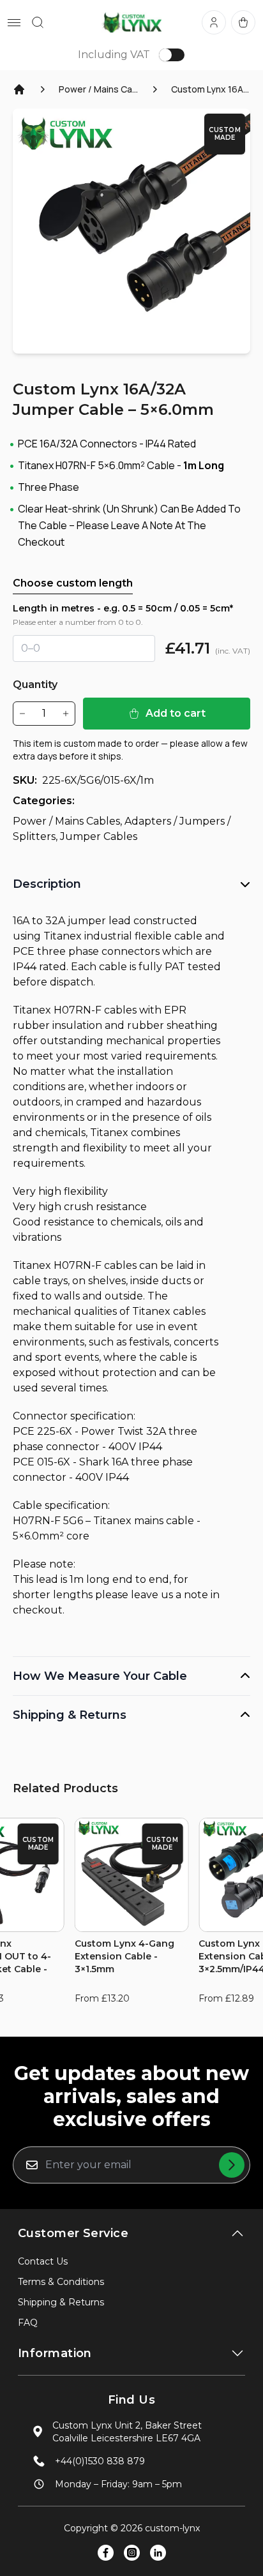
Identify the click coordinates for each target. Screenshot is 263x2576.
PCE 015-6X (41, 1462)
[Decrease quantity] (22, 714)
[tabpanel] (131, 231)
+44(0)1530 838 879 (100, 2461)
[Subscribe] (232, 2165)
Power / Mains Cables (98, 89)
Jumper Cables (99, 836)
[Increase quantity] (66, 714)
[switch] (172, 55)
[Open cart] (243, 22)
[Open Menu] (14, 23)
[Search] (38, 22)
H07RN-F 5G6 (48, 1521)
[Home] (19, 89)
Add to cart (176, 713)
